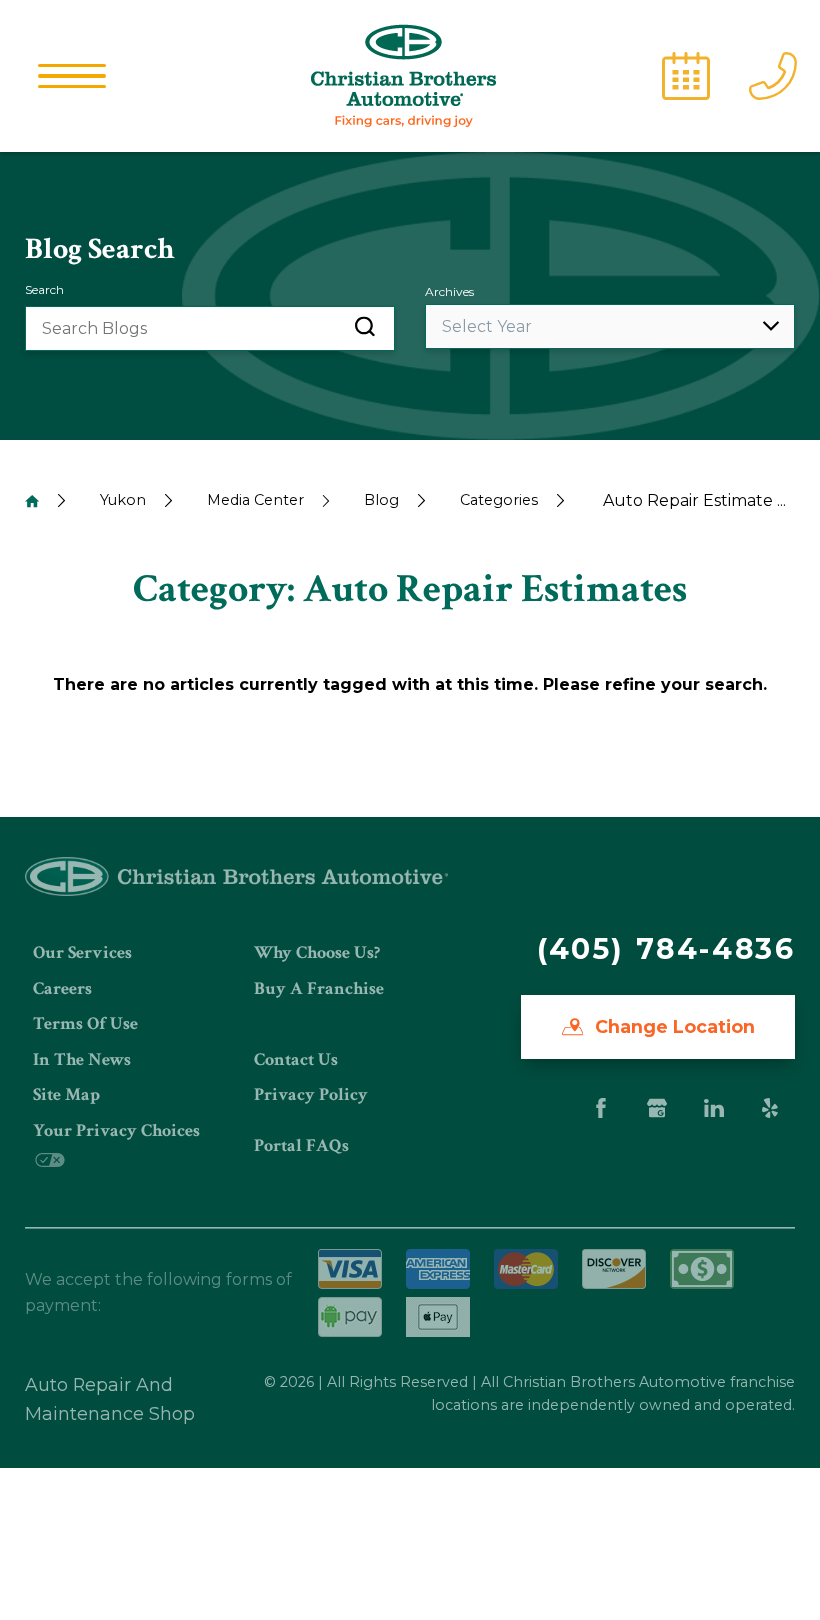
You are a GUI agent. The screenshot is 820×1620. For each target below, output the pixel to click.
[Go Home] (32, 501)
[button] (72, 76)
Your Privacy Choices (116, 1130)
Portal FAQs (301, 1145)
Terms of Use (85, 1023)
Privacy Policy (311, 1094)
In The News (82, 1059)
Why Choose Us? (317, 952)
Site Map (66, 1094)
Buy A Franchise (319, 988)
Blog (381, 500)
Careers (62, 988)
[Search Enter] (365, 328)
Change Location (672, 1026)
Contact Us (296, 1059)
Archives (449, 291)
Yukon (123, 500)
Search (44, 289)
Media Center (255, 500)
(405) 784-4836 (666, 948)
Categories (499, 500)
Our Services (82, 952)
